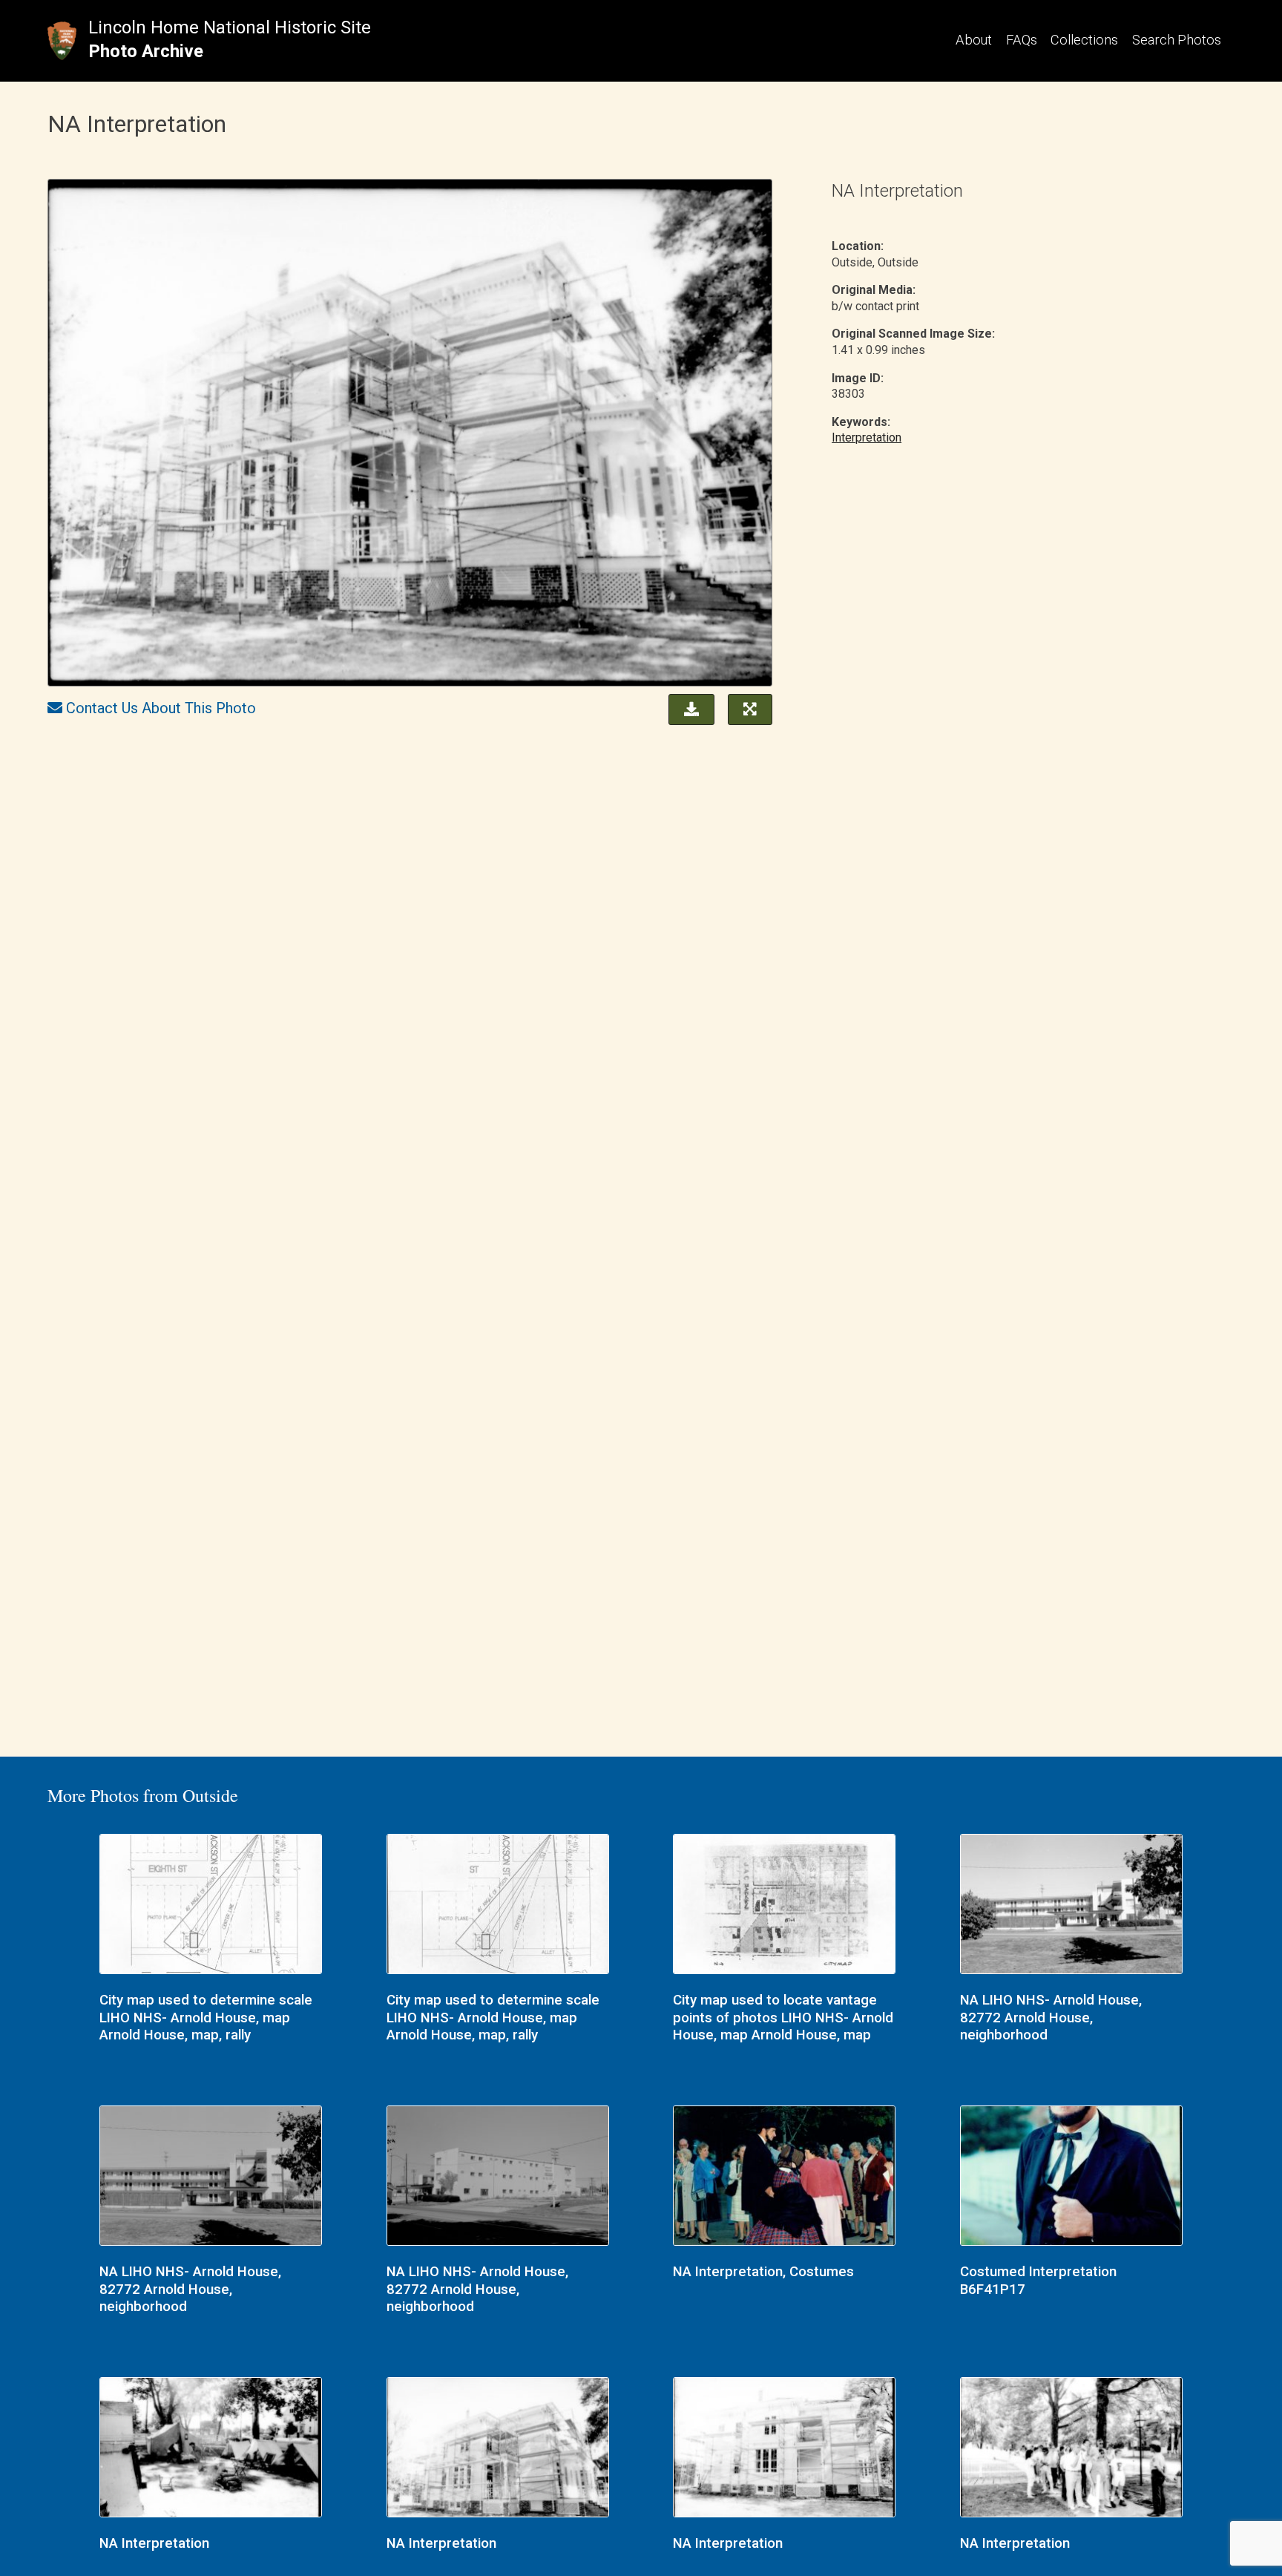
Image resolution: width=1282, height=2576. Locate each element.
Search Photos (1177, 40)
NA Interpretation (154, 2543)
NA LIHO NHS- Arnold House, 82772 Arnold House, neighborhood (1051, 2018)
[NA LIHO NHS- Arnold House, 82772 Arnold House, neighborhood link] (1071, 1906)
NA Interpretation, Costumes (763, 2272)
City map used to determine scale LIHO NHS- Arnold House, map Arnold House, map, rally (206, 2018)
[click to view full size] (410, 435)
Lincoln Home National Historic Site (230, 27)
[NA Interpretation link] (211, 2449)
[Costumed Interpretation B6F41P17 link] (1071, 2177)
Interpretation (867, 437)
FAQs (1022, 40)
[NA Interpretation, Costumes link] (784, 2177)
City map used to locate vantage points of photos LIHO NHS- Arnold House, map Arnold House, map (783, 2018)
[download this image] (688, 708)
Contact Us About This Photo (161, 708)
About (974, 40)
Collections (1084, 40)
